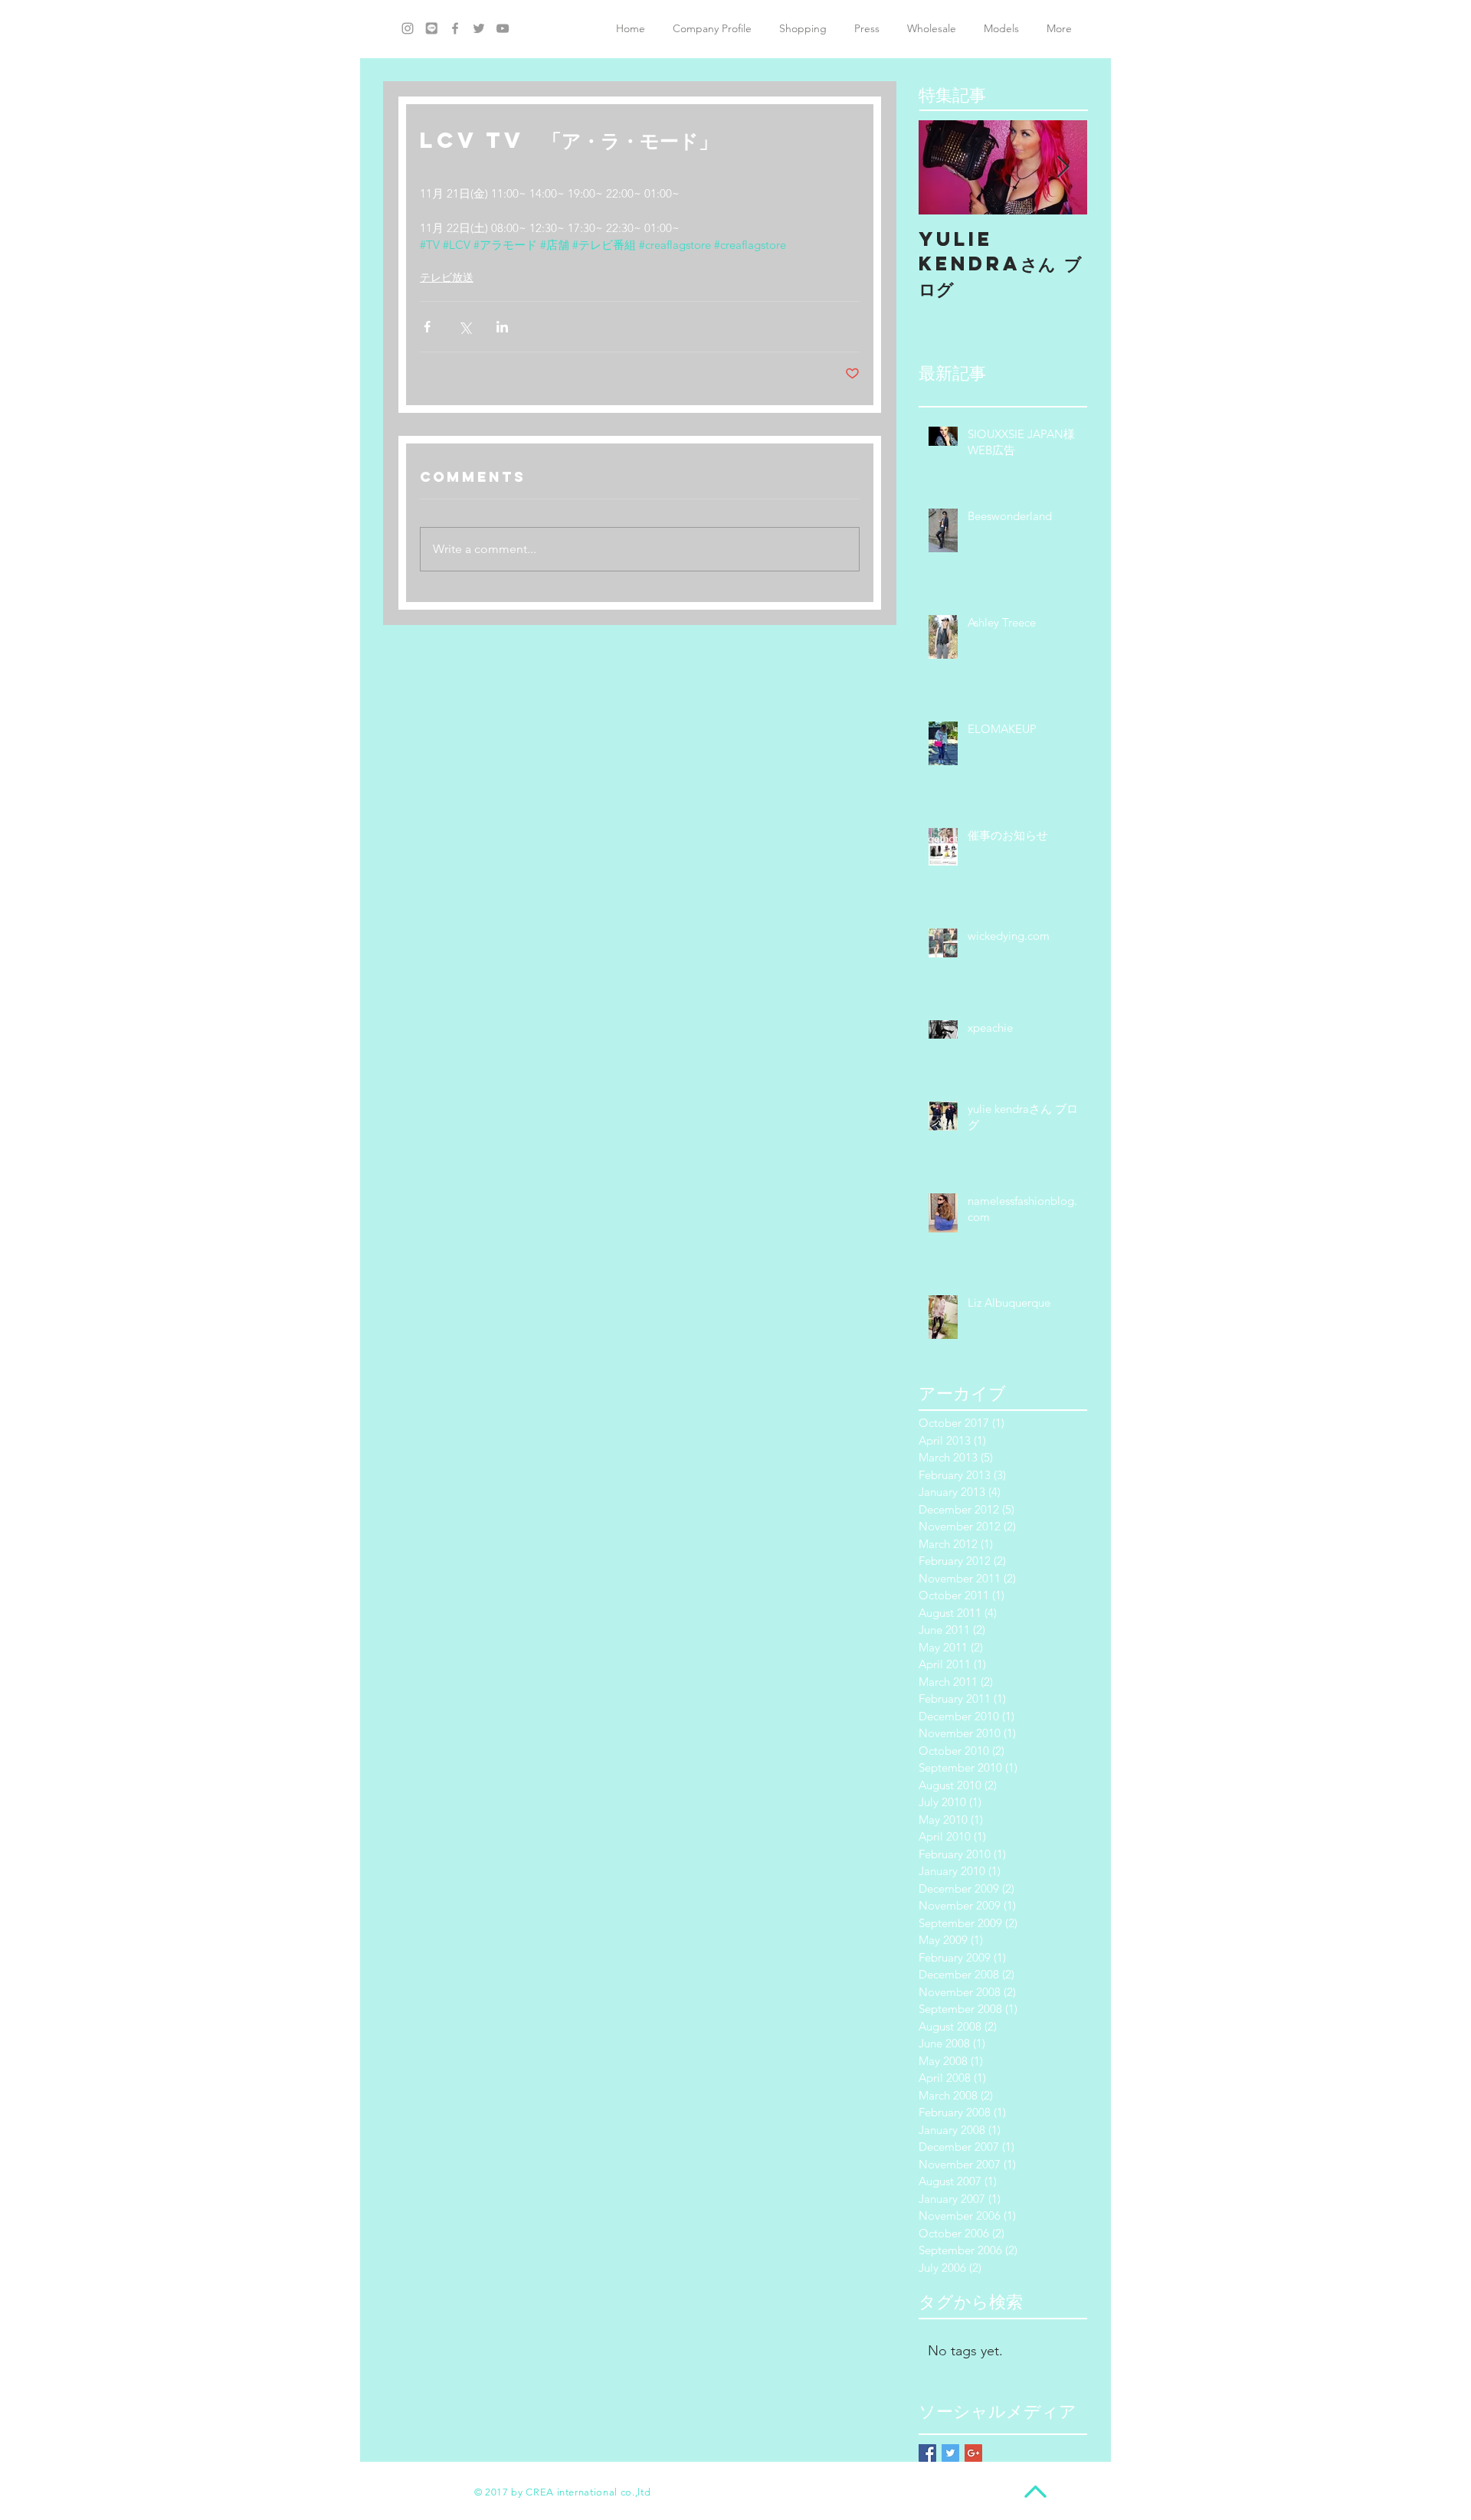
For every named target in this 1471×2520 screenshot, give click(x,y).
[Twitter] (479, 28)
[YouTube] (503, 28)
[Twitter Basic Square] (950, 2453)
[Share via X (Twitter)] (465, 327)
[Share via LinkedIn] (502, 327)
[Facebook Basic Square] (927, 2453)
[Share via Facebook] (427, 327)
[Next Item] (1063, 167)
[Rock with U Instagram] (408, 28)
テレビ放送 (447, 277)
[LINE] (431, 28)
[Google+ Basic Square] (973, 2453)
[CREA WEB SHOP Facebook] (455, 28)
